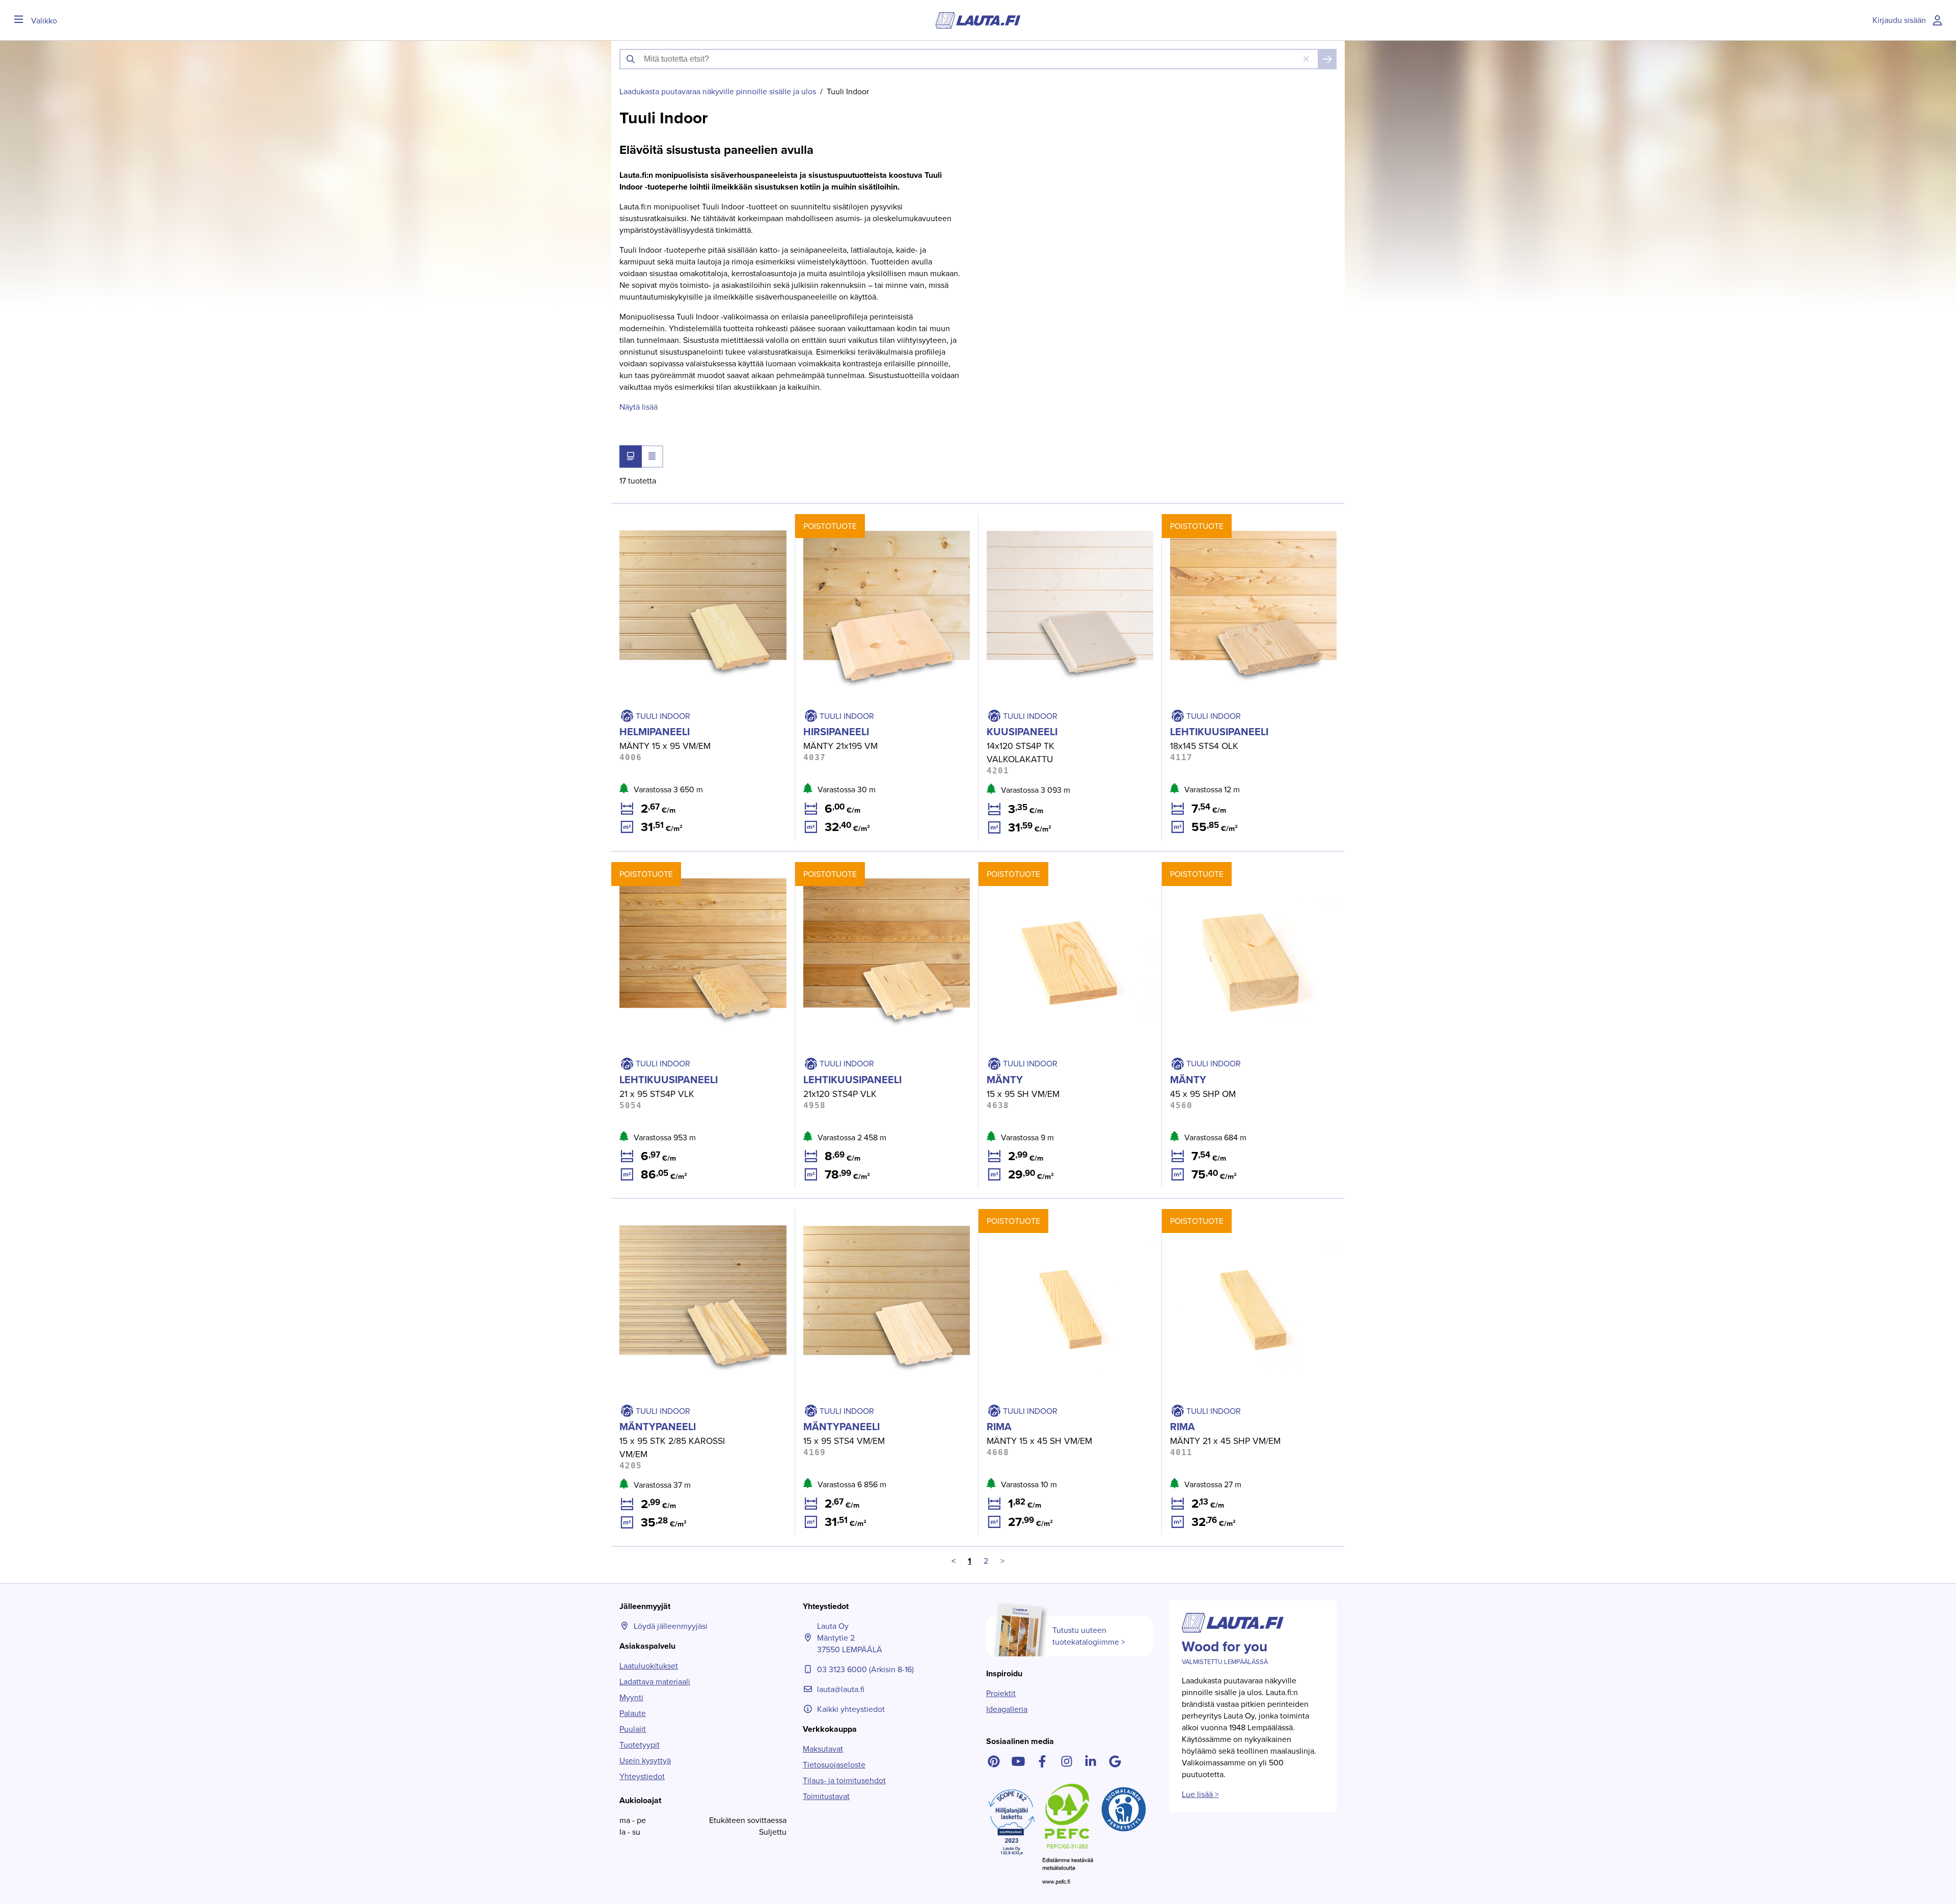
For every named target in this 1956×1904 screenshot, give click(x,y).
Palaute (633, 1713)
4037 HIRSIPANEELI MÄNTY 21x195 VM (865, 520)
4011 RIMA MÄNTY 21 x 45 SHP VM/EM (1230, 1215)
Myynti (631, 1697)
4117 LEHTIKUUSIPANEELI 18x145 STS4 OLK (1238, 520)
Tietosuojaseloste (834, 1765)
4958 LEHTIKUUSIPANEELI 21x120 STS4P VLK (876, 868)
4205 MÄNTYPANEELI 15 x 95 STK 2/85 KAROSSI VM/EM (699, 1221)
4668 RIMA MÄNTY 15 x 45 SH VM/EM (1047, 1215)
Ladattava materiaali (655, 1682)
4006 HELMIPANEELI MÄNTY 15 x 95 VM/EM (691, 520)
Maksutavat (823, 1749)
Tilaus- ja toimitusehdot (844, 1780)
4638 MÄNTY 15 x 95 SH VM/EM (1036, 868)
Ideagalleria (1007, 1709)
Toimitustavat (826, 1796)
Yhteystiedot (642, 1776)
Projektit (1001, 1693)
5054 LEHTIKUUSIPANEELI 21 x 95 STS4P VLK (693, 868)
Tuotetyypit (640, 1745)
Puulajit (633, 1729)
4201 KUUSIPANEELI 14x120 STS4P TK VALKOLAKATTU (1046, 526)
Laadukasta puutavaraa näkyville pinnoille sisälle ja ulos (718, 91)
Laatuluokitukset (649, 1666)
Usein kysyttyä (645, 1761)
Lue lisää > (1200, 1794)
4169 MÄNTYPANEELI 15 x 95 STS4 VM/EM (871, 1215)
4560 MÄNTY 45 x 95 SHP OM (1216, 868)
